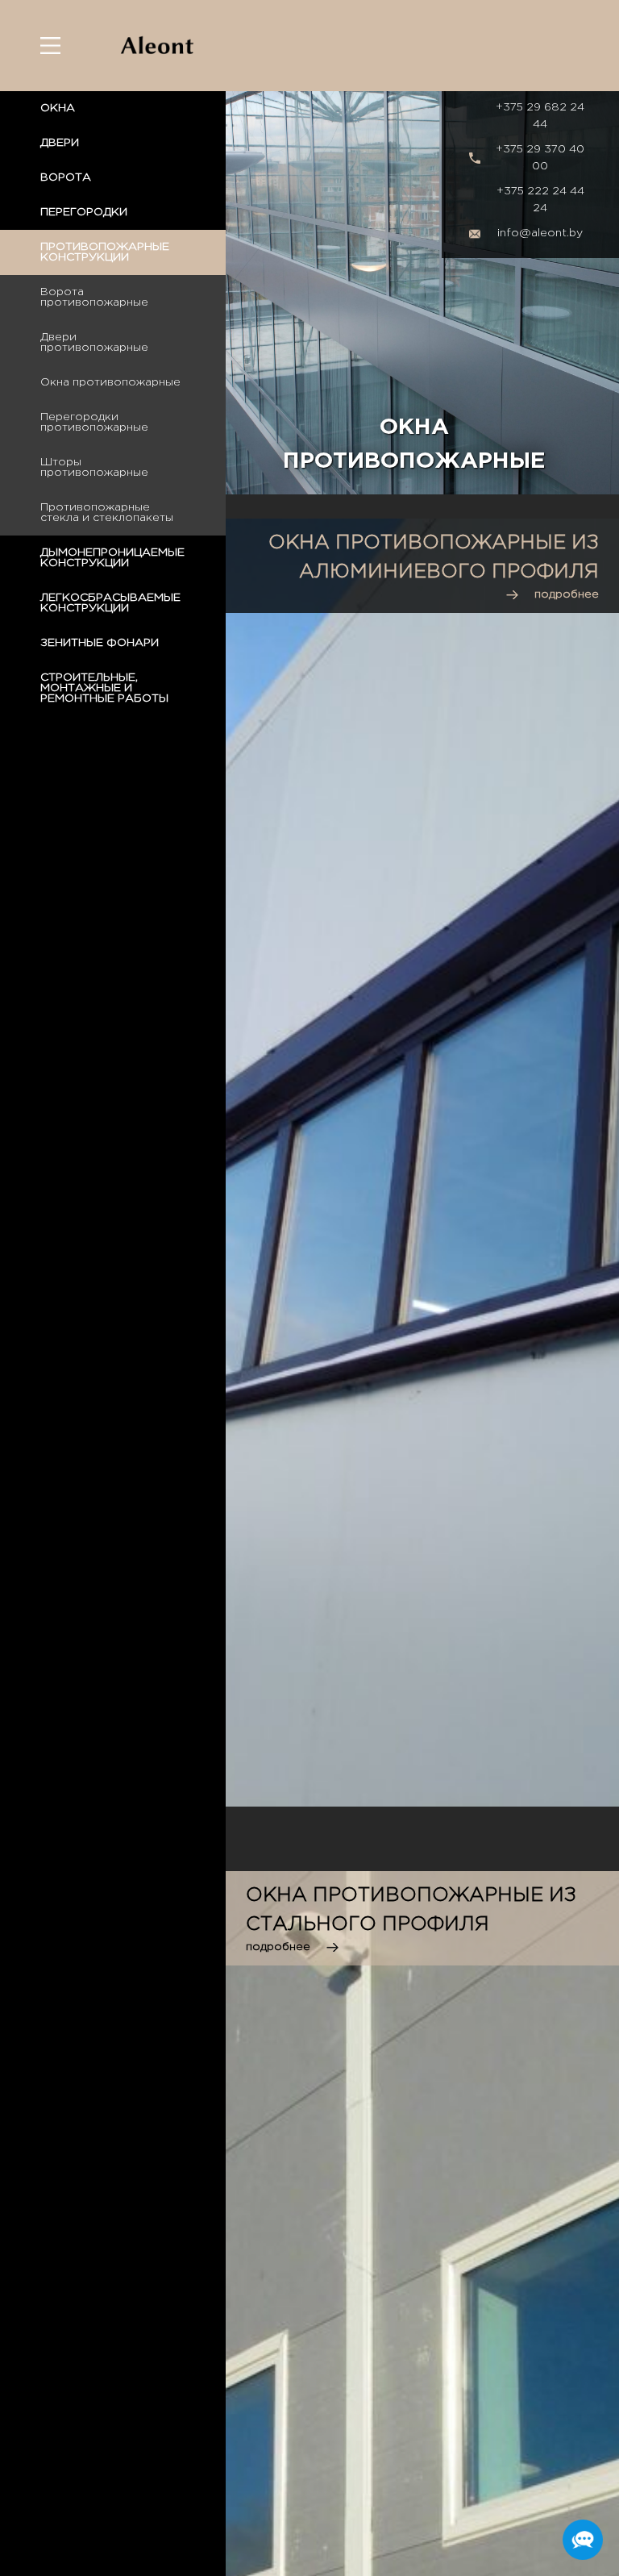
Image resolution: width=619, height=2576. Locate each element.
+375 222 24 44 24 (540, 200)
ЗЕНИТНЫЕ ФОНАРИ (100, 643)
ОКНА (58, 108)
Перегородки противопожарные (94, 422)
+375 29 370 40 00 (540, 158)
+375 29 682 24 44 (540, 116)
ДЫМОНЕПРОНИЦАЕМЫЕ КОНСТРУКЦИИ (112, 558)
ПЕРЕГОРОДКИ (84, 212)
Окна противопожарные (110, 382)
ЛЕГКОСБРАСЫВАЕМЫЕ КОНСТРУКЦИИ (110, 603)
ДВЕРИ (60, 143)
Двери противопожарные (94, 342)
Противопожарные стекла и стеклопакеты (107, 513)
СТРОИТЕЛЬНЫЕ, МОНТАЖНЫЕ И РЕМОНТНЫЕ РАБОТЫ (104, 688)
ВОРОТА (66, 177)
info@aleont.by (540, 233)
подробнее (567, 594)
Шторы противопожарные (94, 467)
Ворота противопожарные (94, 297)
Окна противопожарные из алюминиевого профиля (434, 557)
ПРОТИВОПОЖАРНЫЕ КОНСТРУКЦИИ (105, 252)
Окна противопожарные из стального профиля (411, 1910)
